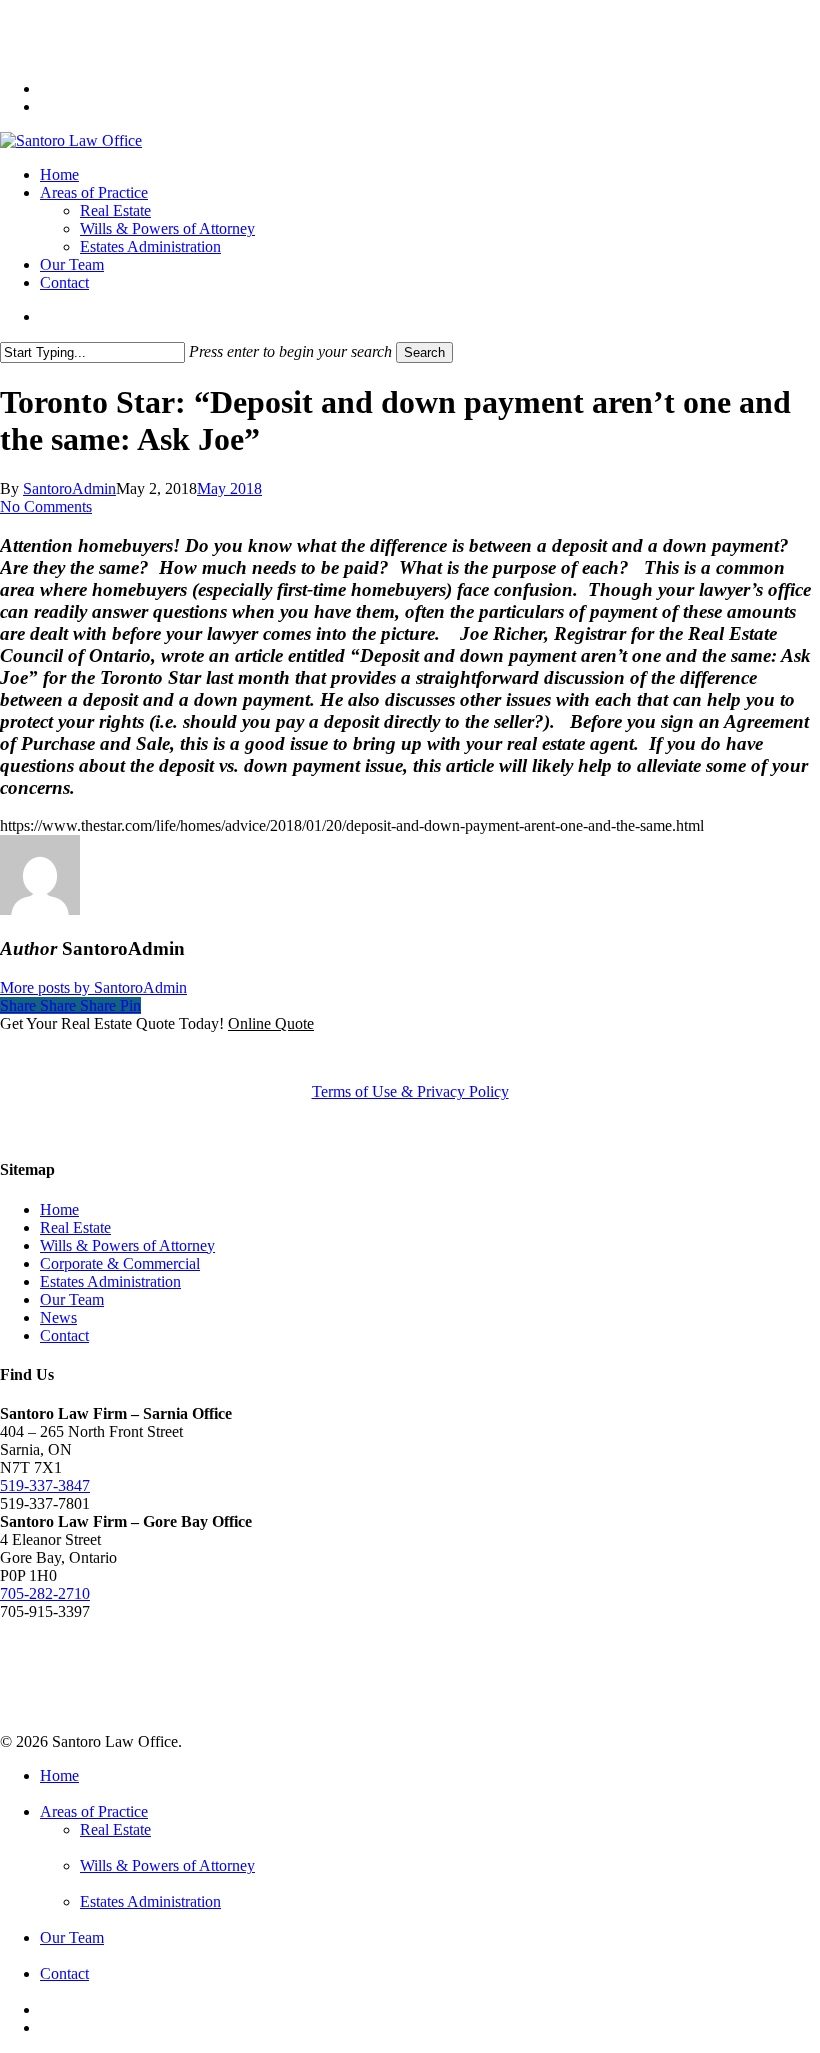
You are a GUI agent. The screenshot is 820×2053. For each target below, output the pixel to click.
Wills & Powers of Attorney (127, 1245)
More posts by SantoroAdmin (93, 987)
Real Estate (75, 1227)
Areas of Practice (94, 1811)
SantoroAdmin (69, 488)
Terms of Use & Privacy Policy (410, 1091)
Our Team (72, 1299)
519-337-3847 (45, 1485)
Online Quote (271, 1023)
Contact (64, 1335)
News (58, 1317)
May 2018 (229, 488)
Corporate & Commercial (120, 1263)
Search (424, 352)
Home (59, 1209)
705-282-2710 (45, 1593)
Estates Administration (110, 1281)
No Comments (46, 506)
